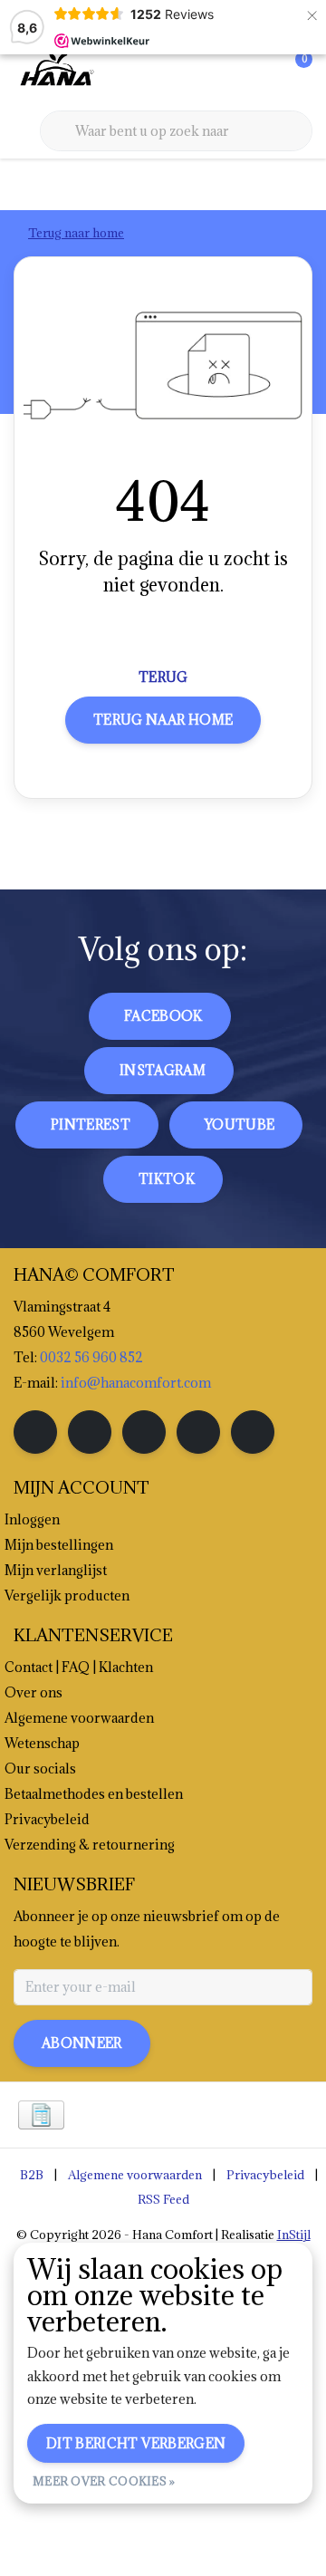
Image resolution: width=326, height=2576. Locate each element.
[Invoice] (41, 2115)
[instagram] (90, 1432)
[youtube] (198, 1432)
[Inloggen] (226, 72)
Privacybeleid (265, 2175)
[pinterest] (144, 1432)
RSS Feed (163, 2199)
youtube (240, 1125)
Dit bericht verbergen (136, 2443)
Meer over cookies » (104, 2481)
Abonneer (82, 2043)
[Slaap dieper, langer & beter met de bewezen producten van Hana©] (55, 72)
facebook (163, 1016)
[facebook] (35, 1432)
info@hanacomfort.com (136, 1383)
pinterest (91, 1125)
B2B (32, 2175)
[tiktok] (253, 1432)
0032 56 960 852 (91, 1357)
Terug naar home (163, 720)
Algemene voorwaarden (135, 2175)
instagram (163, 1070)
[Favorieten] (261, 72)
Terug (163, 677)
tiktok (167, 1179)
